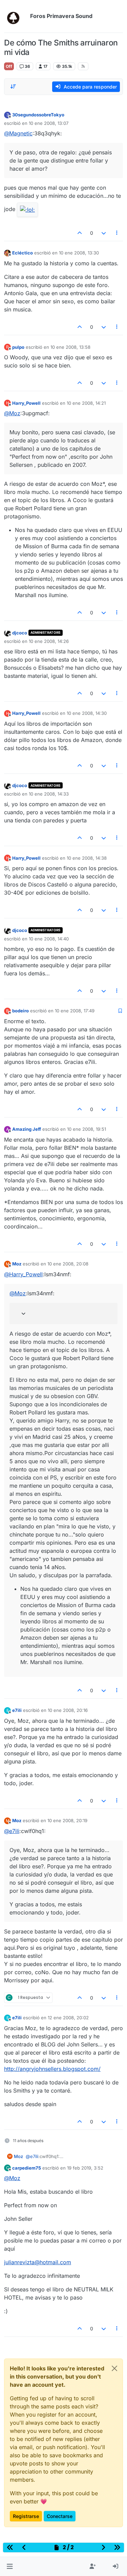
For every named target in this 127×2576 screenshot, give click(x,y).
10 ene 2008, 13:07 (49, 123)
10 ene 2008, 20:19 (67, 1820)
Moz (17, 1264)
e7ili (17, 1710)
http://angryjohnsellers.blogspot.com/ (52, 2069)
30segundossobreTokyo (38, 115)
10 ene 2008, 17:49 (75, 1011)
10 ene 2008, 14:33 (49, 794)
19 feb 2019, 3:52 (85, 2168)
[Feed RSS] (83, 66)
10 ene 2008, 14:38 (87, 858)
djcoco (20, 633)
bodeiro (20, 1011)
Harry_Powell (26, 403)
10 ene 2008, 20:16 (68, 1710)
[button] (10, 2567)
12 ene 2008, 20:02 (68, 2018)
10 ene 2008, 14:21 (86, 403)
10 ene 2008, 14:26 (49, 641)
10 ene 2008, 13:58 (70, 347)
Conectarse (60, 2516)
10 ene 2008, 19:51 (87, 1129)
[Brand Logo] (16, 16)
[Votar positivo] (80, 233)
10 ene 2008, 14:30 (87, 713)
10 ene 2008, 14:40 (49, 939)
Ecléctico (23, 253)
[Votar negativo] (104, 233)
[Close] (114, 2368)
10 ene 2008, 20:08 (68, 1264)
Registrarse (26, 2516)
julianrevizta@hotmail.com (38, 2262)
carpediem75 (27, 2168)
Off (9, 66)
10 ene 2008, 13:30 (79, 253)
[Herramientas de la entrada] (117, 233)
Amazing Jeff (27, 1129)
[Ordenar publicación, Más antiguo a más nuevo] (13, 87)
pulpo (18, 347)
